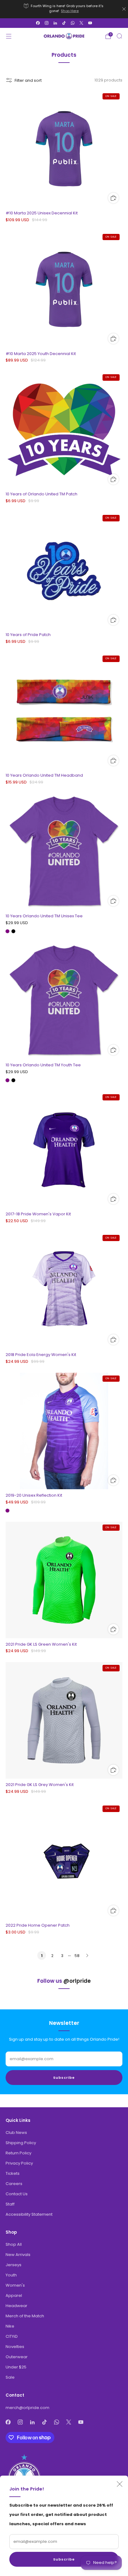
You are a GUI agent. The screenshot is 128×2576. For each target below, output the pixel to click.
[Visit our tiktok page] (64, 23)
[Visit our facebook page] (38, 23)
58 (77, 1956)
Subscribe (64, 2559)
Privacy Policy (19, 2163)
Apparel (14, 2295)
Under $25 (16, 2367)
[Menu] (9, 36)
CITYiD (12, 2336)
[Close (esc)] (120, 2484)
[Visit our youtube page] (90, 23)
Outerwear (17, 2357)
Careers (14, 2184)
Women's (15, 2285)
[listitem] (64, 9)
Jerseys (14, 2265)
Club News (16, 2133)
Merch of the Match (25, 2316)
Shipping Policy (21, 2143)
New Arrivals (18, 2255)
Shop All (14, 2244)
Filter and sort (28, 80)
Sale (10, 2377)
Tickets (13, 2173)
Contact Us (17, 2194)
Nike (10, 2326)
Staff (10, 2204)
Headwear (16, 2306)
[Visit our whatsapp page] (73, 23)
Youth (11, 2275)
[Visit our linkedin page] (55, 23)
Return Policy (18, 2153)
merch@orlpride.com (27, 2408)
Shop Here (70, 11)
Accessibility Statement (29, 2214)
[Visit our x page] (81, 23)
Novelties (15, 2347)
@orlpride (77, 1981)
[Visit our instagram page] (47, 23)
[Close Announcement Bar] (124, 9)
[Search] (119, 36)
